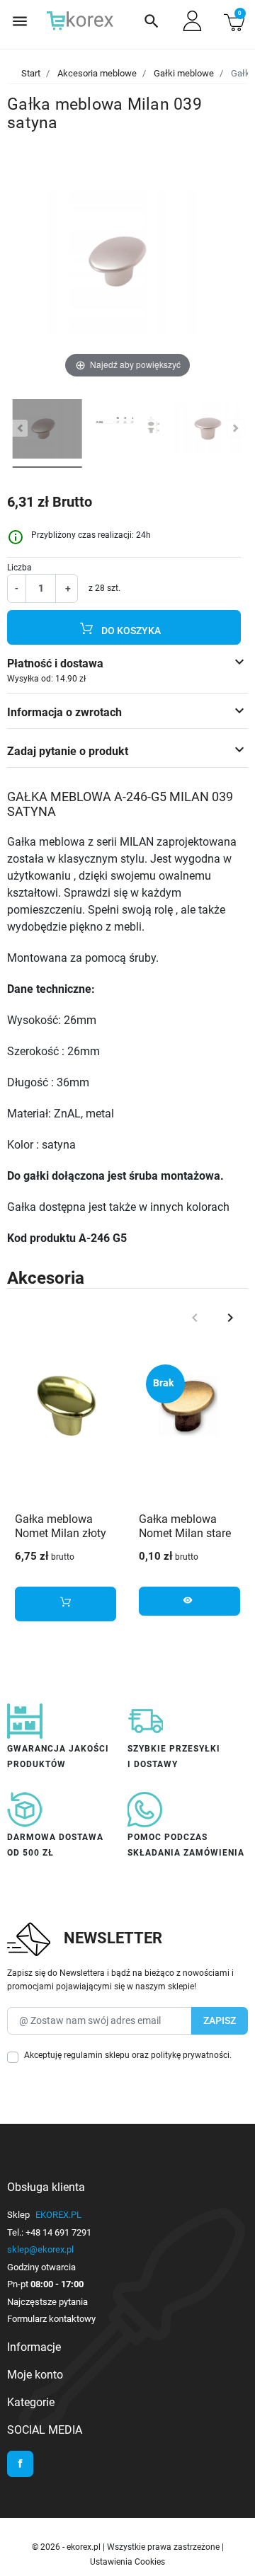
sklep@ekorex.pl (40, 2249)
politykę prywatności (190, 2055)
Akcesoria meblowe (97, 73)
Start (31, 73)
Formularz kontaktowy (51, 2319)
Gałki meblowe (184, 73)
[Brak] (189, 1407)
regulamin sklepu (97, 2055)
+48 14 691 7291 (58, 2232)
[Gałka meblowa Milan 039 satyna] (47, 431)
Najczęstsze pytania (47, 2302)
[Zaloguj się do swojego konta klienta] (192, 21)
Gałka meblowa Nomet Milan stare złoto (185, 1534)
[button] (152, 21)
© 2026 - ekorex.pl (67, 2547)
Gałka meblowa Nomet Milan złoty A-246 (61, 1534)
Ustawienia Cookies (127, 2562)
